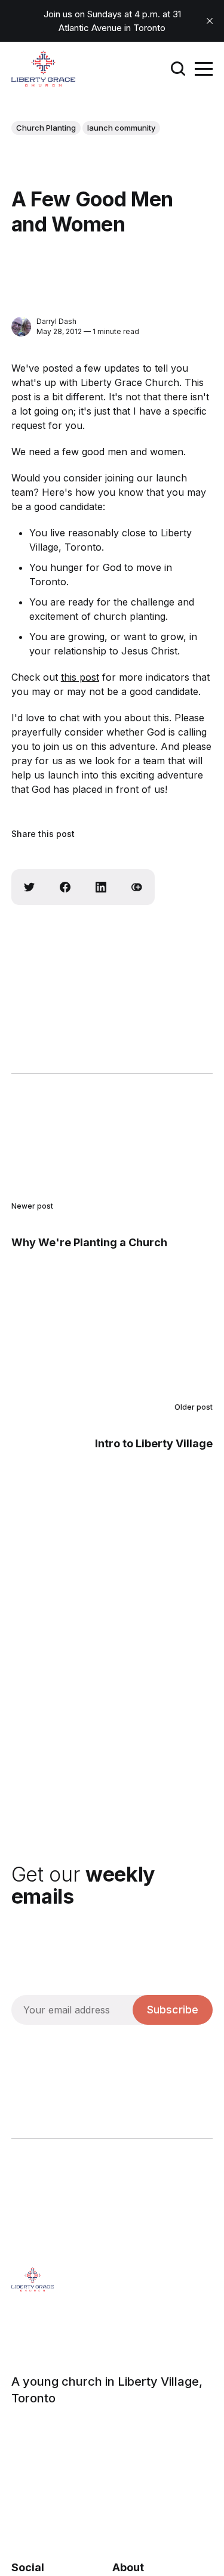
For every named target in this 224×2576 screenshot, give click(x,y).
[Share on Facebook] (65, 887)
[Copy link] (137, 887)
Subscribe (173, 2010)
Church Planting (46, 128)
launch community (121, 128)
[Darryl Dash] (21, 327)
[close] (210, 21)
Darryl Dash (56, 321)
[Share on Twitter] (29, 887)
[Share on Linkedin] (101, 887)
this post (80, 677)
